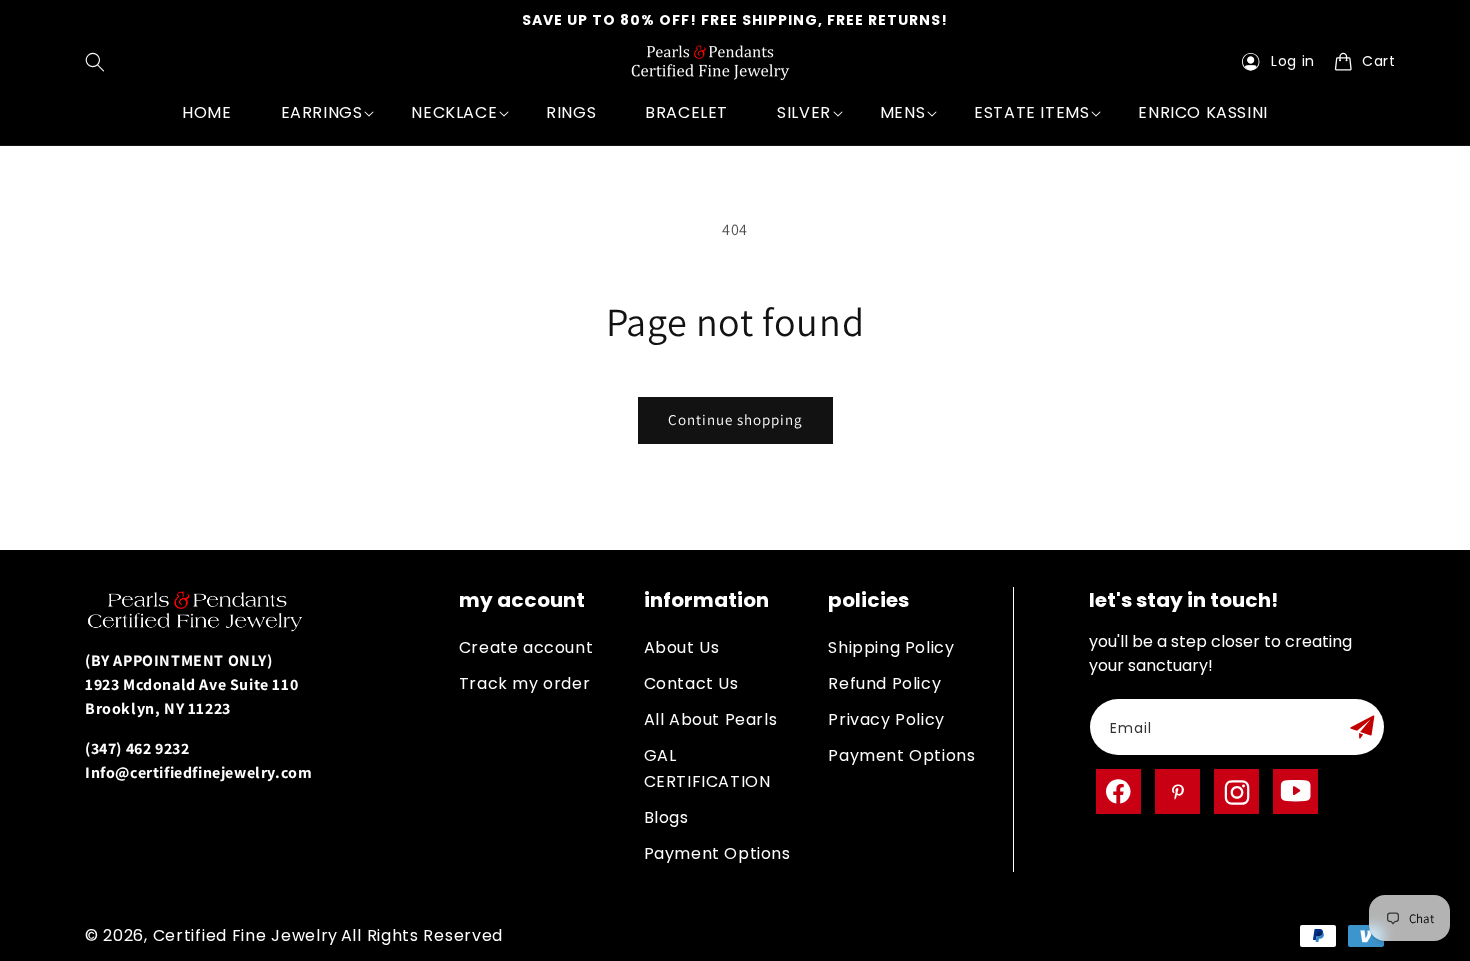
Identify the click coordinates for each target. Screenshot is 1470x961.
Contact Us (691, 683)
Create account (526, 647)
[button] (99, 62)
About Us (682, 647)
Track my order (524, 683)
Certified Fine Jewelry (245, 935)
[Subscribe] (1362, 727)
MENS (902, 112)
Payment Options (717, 853)
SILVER (804, 112)
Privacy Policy (886, 719)
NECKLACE (454, 112)
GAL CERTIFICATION (707, 768)
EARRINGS (322, 112)
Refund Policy (884, 683)
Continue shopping (735, 419)
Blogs (666, 817)
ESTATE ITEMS (1031, 112)
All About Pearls (711, 719)
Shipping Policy (891, 647)
